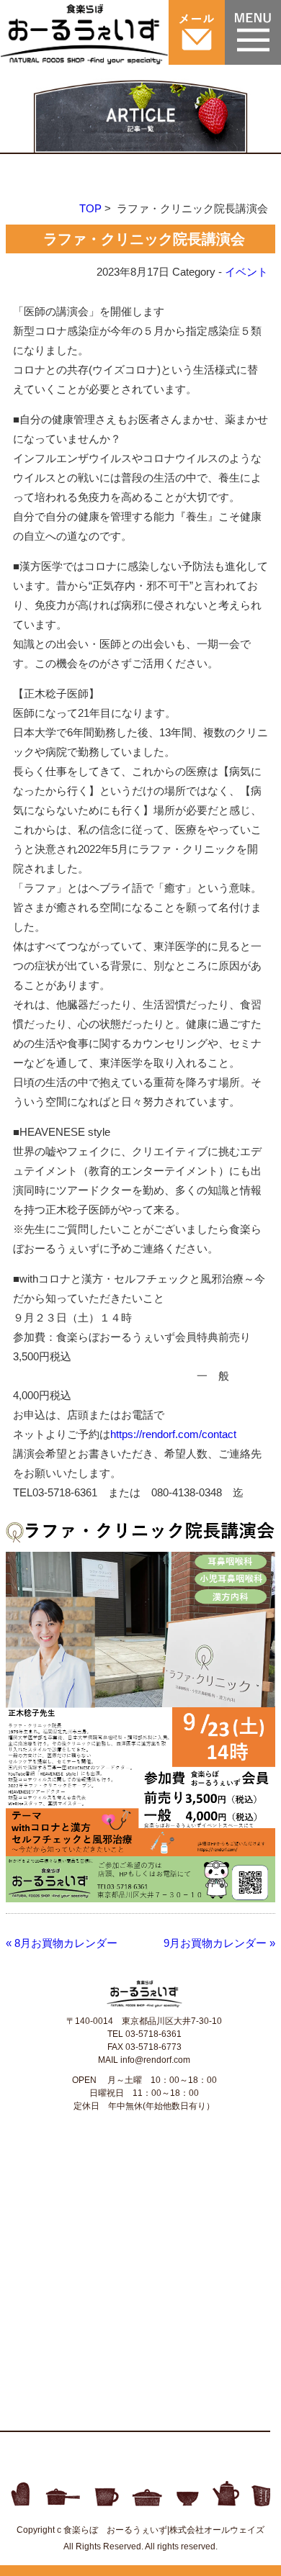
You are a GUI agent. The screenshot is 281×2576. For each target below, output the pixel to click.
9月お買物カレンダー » (219, 1943)
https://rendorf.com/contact (173, 1434)
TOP (90, 208)
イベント (246, 272)
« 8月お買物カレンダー (62, 1943)
